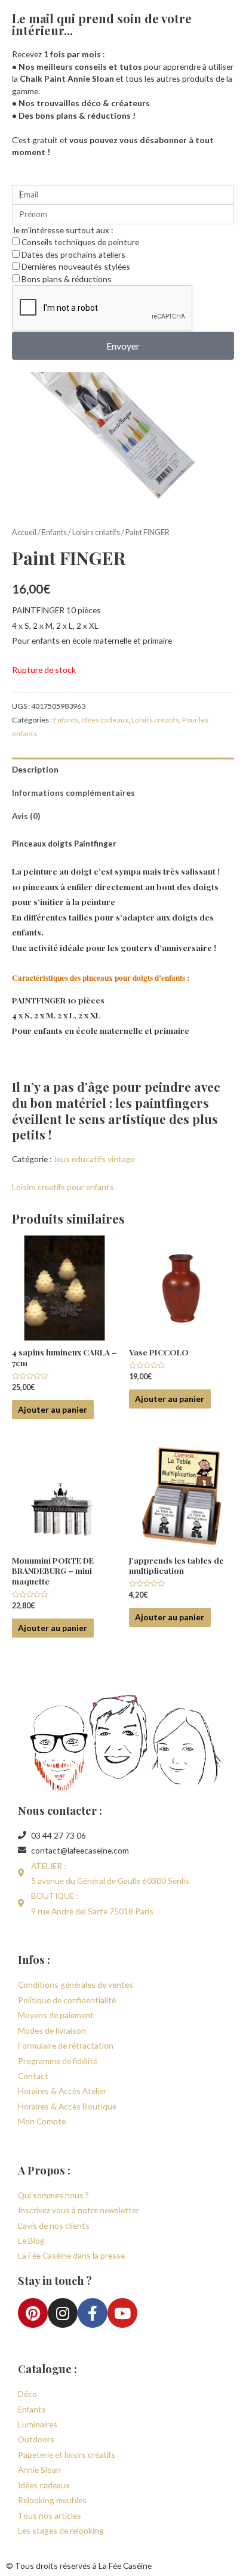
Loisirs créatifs (96, 532)
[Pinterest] (33, 2313)
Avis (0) (26, 816)
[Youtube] (122, 2313)
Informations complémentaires (73, 793)
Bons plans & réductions (67, 279)
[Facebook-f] (93, 2313)
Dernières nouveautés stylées (76, 266)
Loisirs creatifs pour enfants (63, 1187)
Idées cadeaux (105, 720)
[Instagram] (63, 2313)
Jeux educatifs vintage (94, 1159)
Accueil (24, 532)
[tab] (123, 769)
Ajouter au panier (53, 1409)
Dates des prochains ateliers (73, 254)
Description (35, 769)
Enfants (54, 532)
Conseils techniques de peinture (80, 242)
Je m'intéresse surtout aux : (62, 230)
